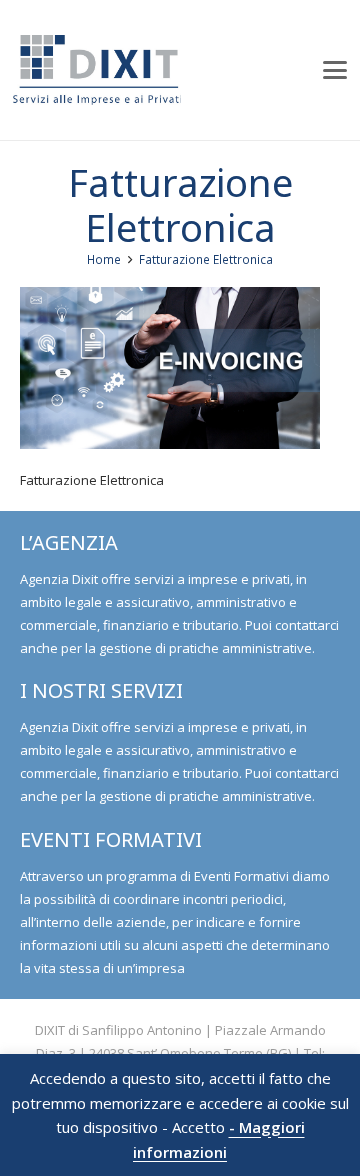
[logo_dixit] (97, 70)
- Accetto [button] (193, 1128)
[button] (335, 70)
